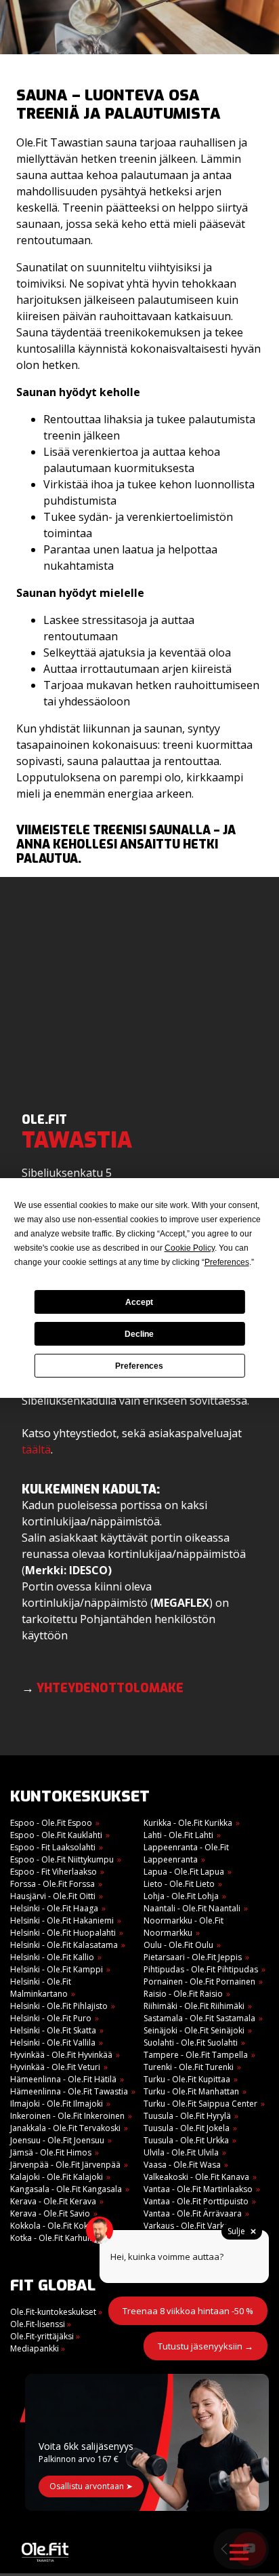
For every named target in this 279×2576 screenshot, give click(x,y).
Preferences (139, 1366)
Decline (139, 1334)
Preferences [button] (227, 1262)
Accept (139, 1302)
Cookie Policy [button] (190, 1248)
